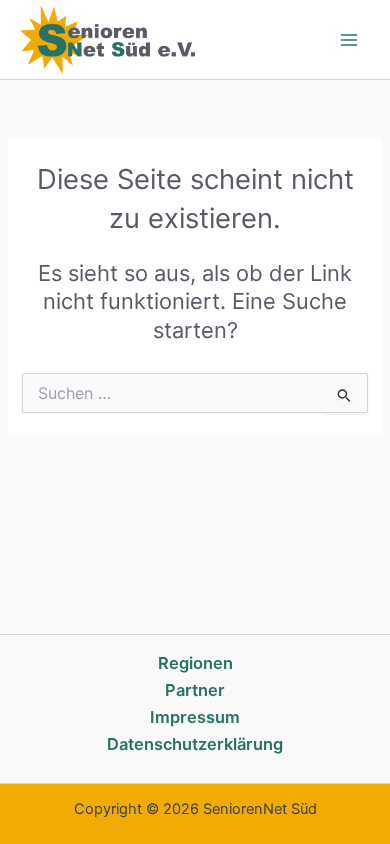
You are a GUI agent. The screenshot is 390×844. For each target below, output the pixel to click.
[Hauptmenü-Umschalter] (349, 40)
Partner (195, 690)
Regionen (195, 663)
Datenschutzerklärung (195, 744)
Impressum (195, 717)
